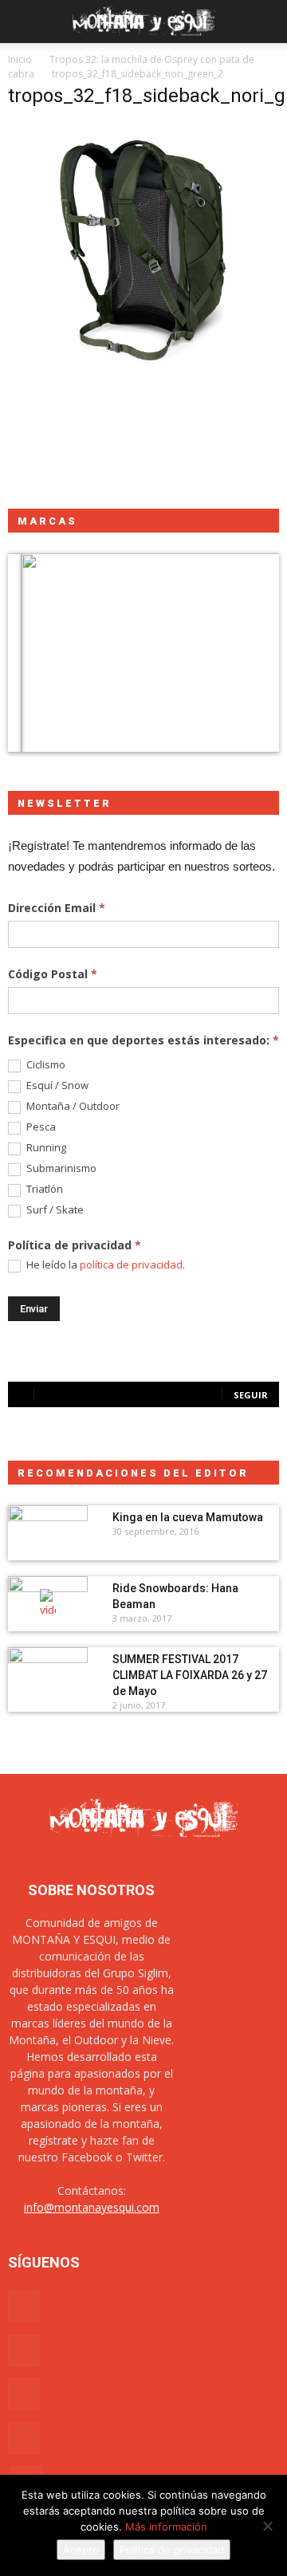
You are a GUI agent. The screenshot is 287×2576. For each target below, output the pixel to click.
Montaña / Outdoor (72, 1106)
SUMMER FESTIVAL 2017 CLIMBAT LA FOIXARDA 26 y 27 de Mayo (190, 1675)
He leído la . (104, 1265)
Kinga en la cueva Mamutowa (188, 1517)
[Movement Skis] (143, 653)
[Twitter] (24, 2438)
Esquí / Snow (56, 1085)
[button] (265, 22)
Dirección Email (57, 908)
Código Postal (53, 974)
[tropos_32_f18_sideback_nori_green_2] (143, 391)
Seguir (251, 1395)
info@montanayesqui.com (92, 2207)
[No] (267, 2526)
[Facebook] (24, 2307)
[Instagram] (24, 2350)
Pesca (40, 1127)
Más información (166, 2527)
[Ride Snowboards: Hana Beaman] (48, 1604)
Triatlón (43, 1189)
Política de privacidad (172, 2550)
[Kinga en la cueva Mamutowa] (48, 1533)
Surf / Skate (54, 1210)
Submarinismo (60, 1168)
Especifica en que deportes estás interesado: (143, 1040)
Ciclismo (45, 1065)
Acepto (81, 2550)
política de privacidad (131, 1264)
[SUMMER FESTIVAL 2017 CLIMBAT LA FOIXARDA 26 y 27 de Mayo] (48, 1675)
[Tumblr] (24, 2394)
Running (45, 1148)
